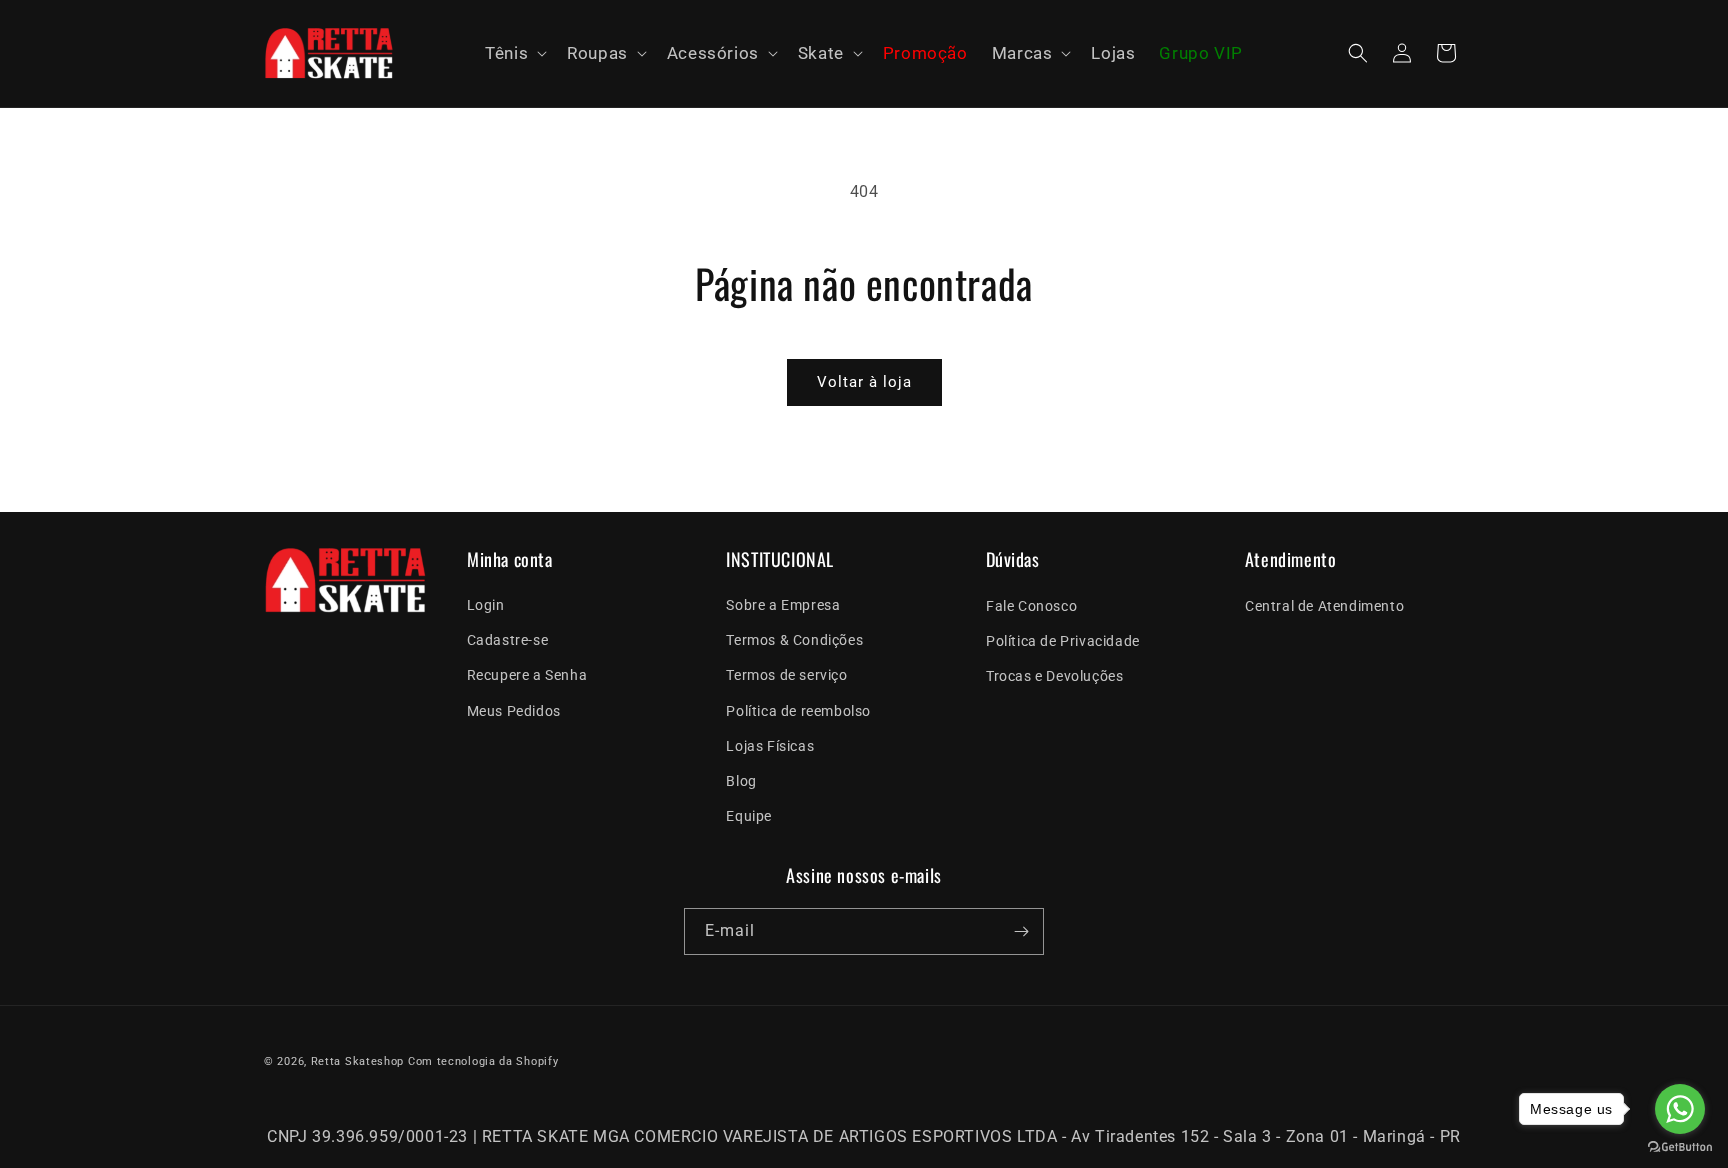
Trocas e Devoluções (1054, 675)
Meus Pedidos (514, 711)
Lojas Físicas (770, 746)
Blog (741, 781)
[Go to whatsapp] (1680, 1109)
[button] (514, 54)
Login (486, 605)
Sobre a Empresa (783, 605)
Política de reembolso (798, 711)
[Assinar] (1021, 931)
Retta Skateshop (358, 1061)
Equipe (749, 816)
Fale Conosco (1031, 605)
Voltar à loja (864, 382)
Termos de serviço (786, 675)
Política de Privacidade (1063, 640)
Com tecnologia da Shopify (483, 1061)
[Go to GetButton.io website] (1680, 1147)
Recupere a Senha (527, 675)
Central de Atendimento (1324, 605)
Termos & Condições (794, 640)
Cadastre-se (508, 640)
